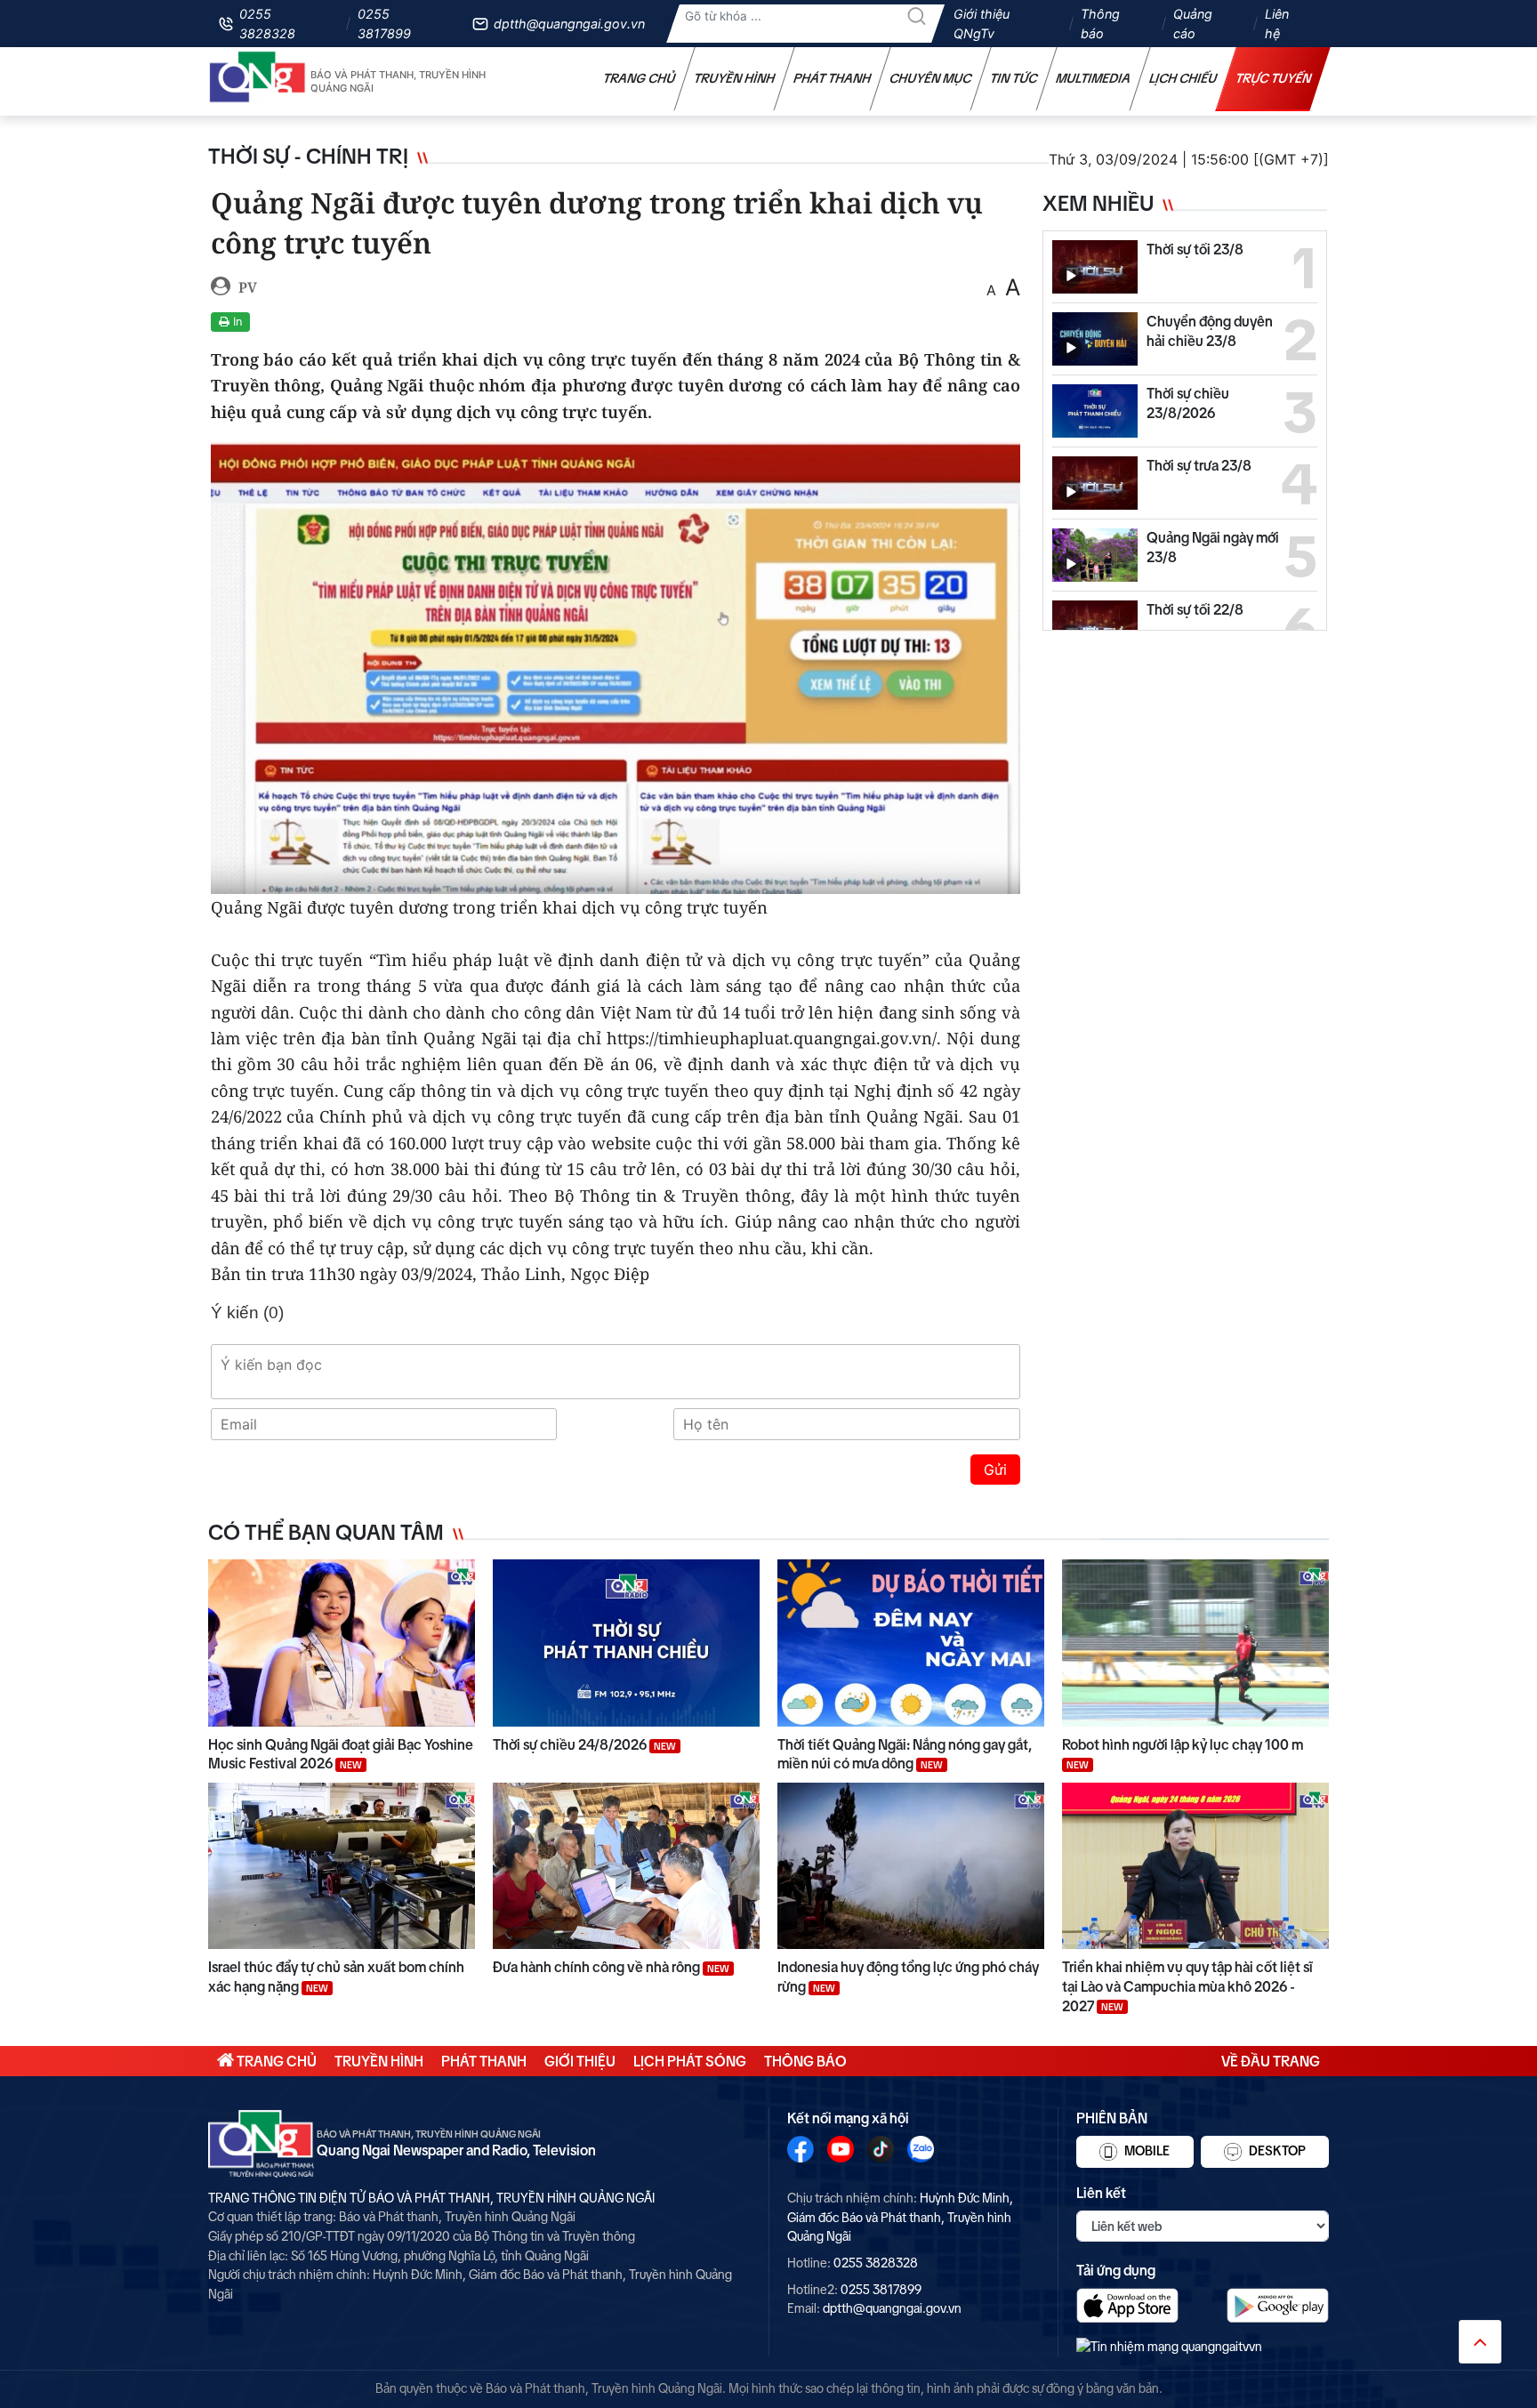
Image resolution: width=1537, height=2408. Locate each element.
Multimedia (1094, 78)
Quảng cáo (1193, 24)
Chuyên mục (931, 78)
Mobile (1146, 2151)
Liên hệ (1277, 24)
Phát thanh (833, 78)
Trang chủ (640, 78)
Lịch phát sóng (690, 2061)
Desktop (1276, 2151)
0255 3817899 (384, 24)
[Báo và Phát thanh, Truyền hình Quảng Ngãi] (258, 81)
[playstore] (1278, 2305)
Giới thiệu (580, 2061)
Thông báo (1100, 24)
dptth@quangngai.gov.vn (569, 24)
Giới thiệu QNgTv (982, 24)
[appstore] (1127, 2305)
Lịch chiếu (1183, 78)
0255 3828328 (267, 24)
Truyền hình (735, 78)
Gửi (995, 1470)
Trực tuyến (1274, 78)
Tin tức (1014, 78)
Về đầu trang (1271, 2061)
